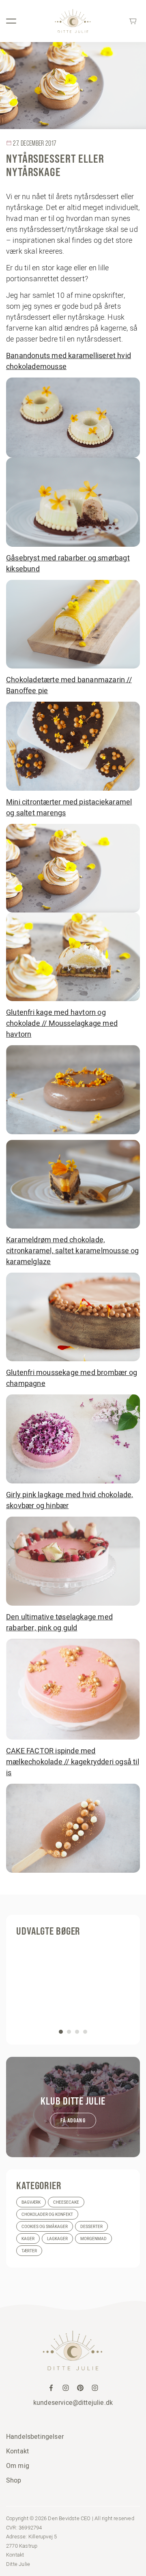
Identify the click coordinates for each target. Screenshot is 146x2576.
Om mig (18, 2466)
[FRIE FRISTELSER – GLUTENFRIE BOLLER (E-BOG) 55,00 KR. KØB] (73, 1988)
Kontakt (17, 2451)
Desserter (91, 2227)
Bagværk (31, 2202)
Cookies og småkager (45, 2227)
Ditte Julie (18, 2564)
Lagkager (57, 2239)
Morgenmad (93, 2239)
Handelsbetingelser (35, 2436)
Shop (14, 2480)
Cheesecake (66, 2202)
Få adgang (73, 2120)
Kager (28, 2239)
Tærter (29, 2251)
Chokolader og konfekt (47, 2214)
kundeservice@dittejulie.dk (73, 2402)
